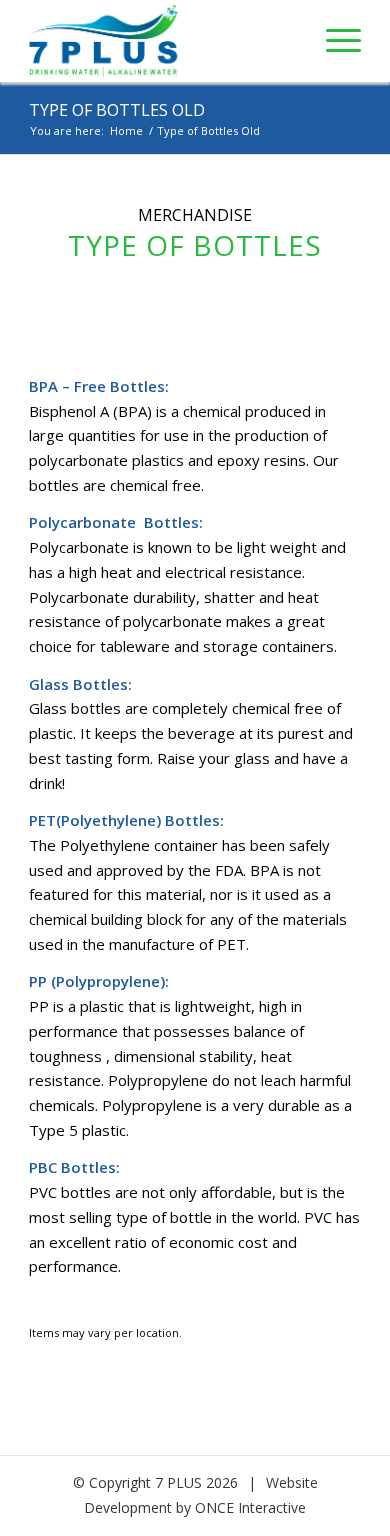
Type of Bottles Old (117, 110)
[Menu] (333, 40)
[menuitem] (333, 40)
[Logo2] (161, 41)
